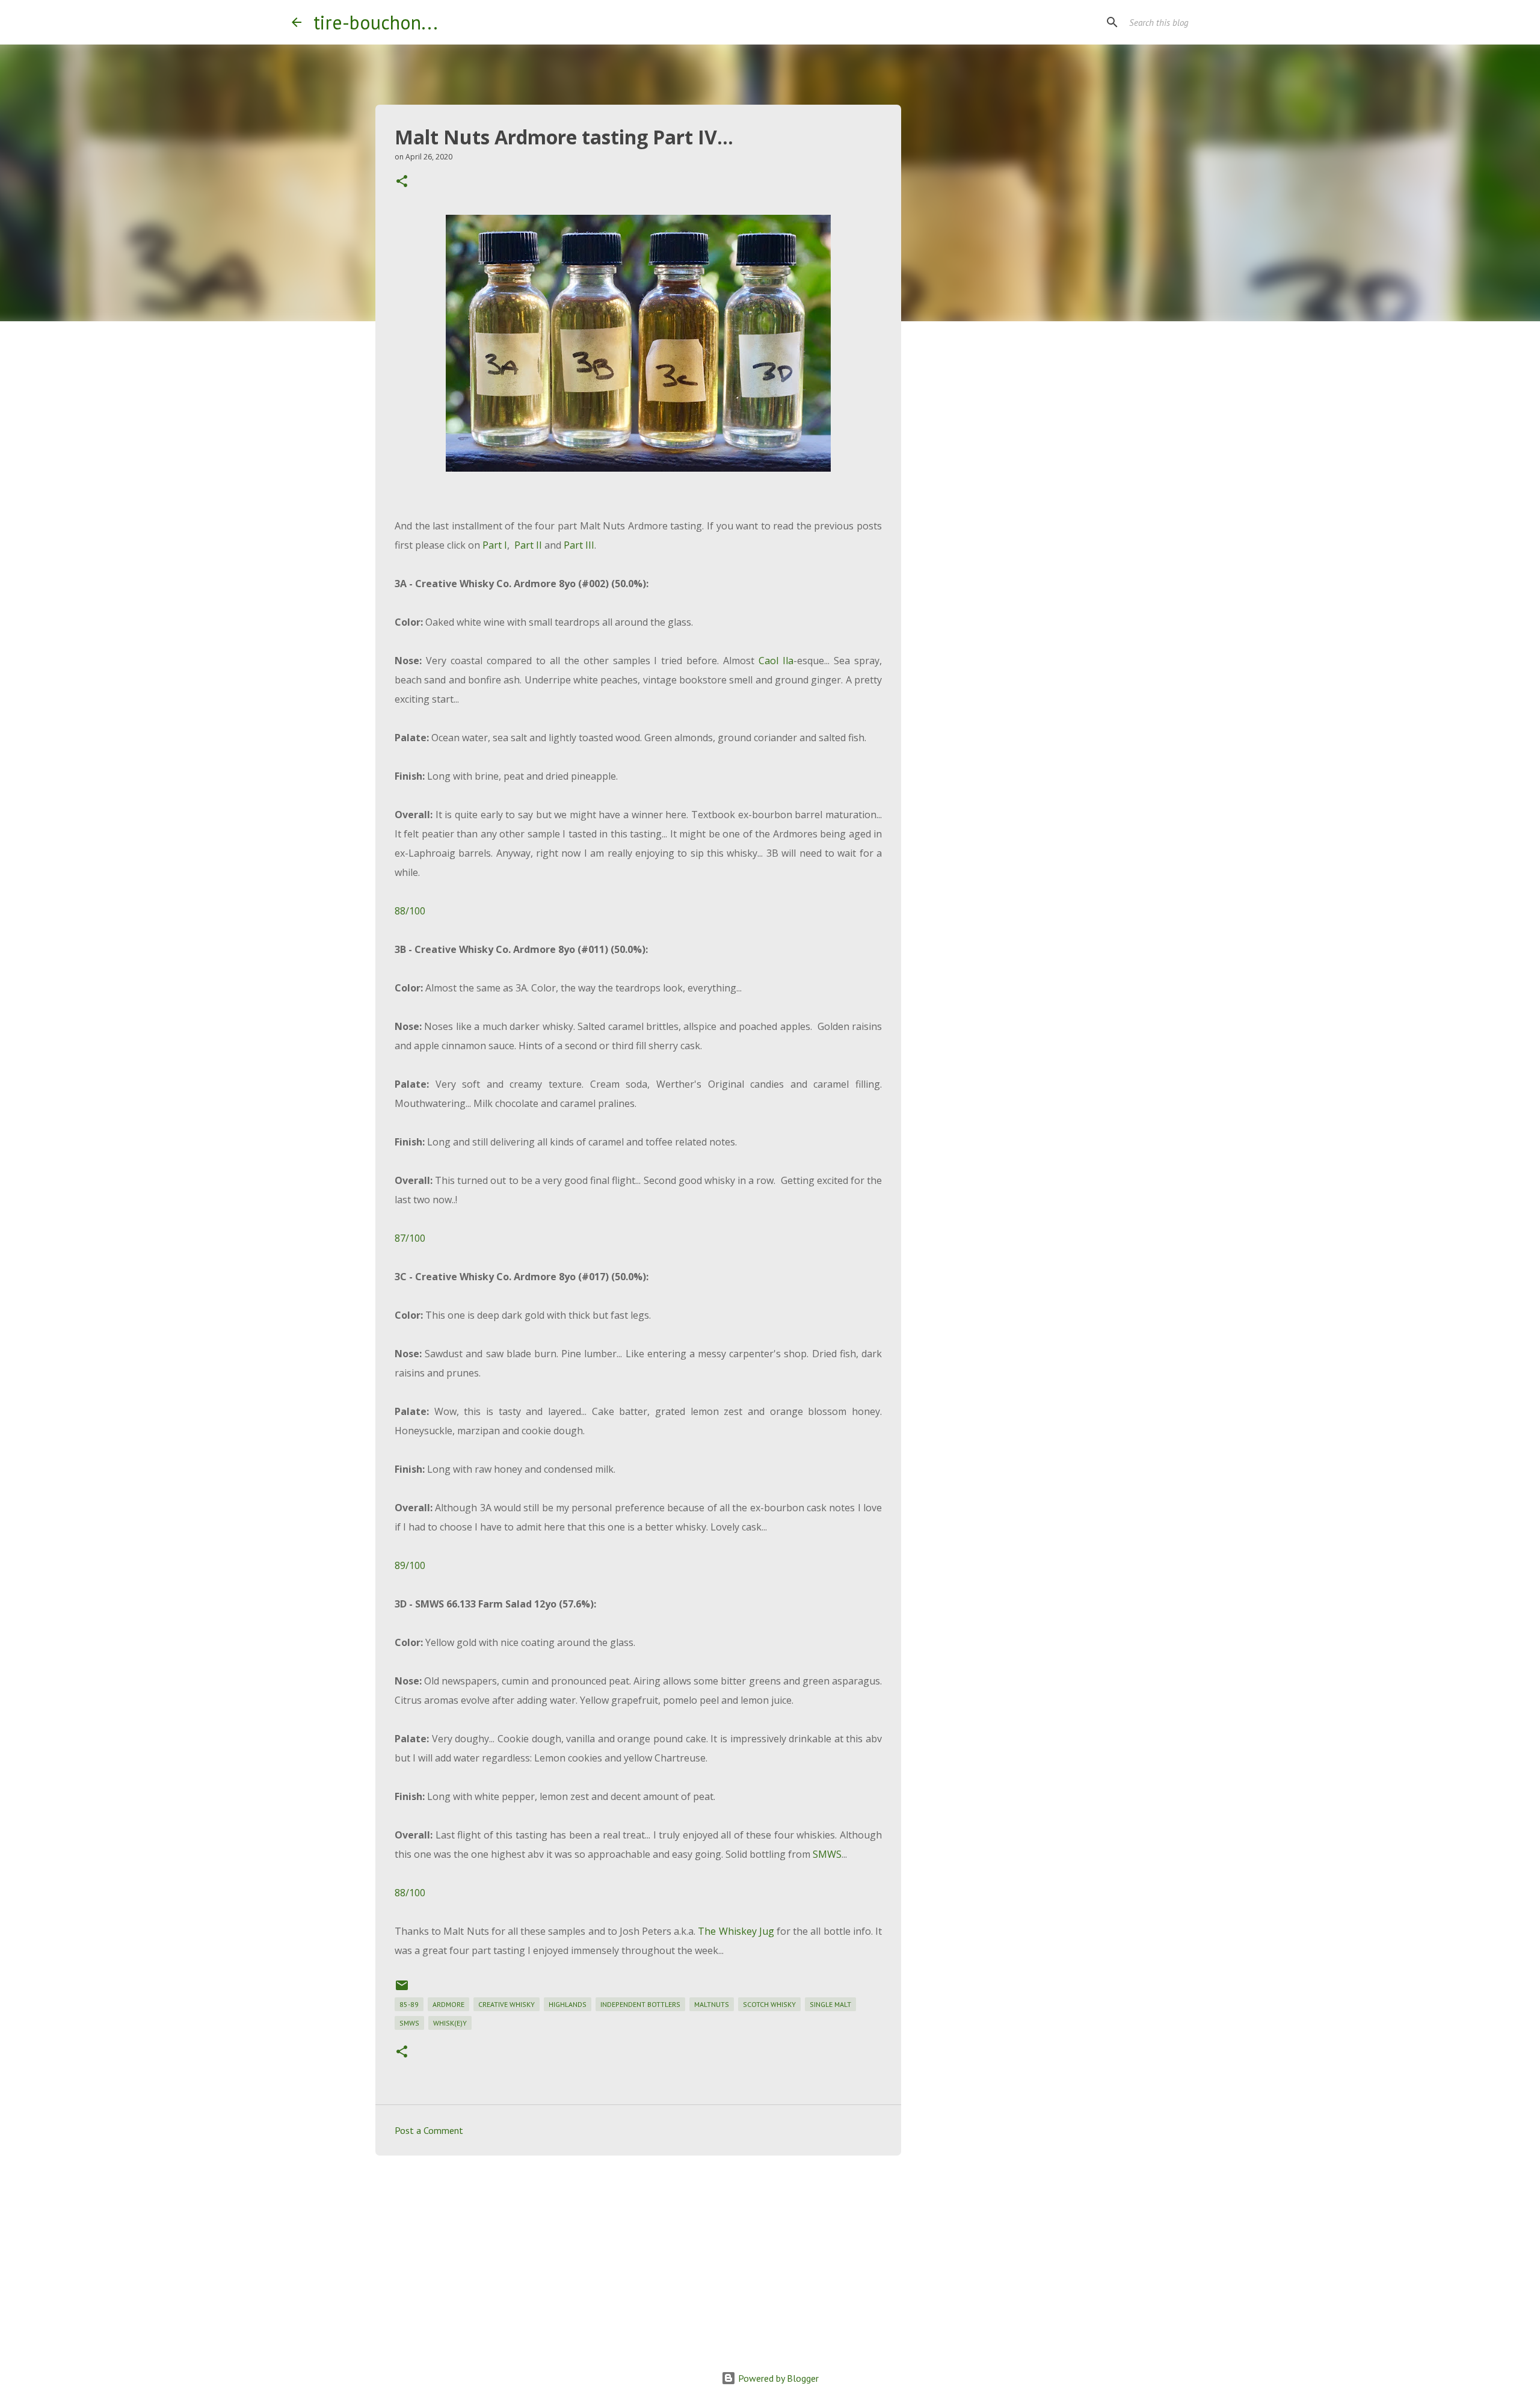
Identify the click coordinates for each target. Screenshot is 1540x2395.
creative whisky (507, 2004)
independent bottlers (640, 2004)
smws (409, 2023)
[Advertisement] (638, 2258)
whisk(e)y (450, 2023)
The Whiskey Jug (736, 1931)
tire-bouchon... (376, 22)
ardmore (448, 2004)
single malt (830, 2004)
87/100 (410, 1238)
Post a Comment (429, 2130)
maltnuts (712, 2004)
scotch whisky (769, 2004)
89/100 (410, 1565)
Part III (579, 545)
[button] (402, 182)
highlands (568, 2004)
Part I (495, 545)
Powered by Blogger (777, 2378)
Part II (529, 545)
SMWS (827, 1854)
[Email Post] (402, 1990)
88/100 (410, 911)
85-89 (409, 2004)
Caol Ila (776, 661)
